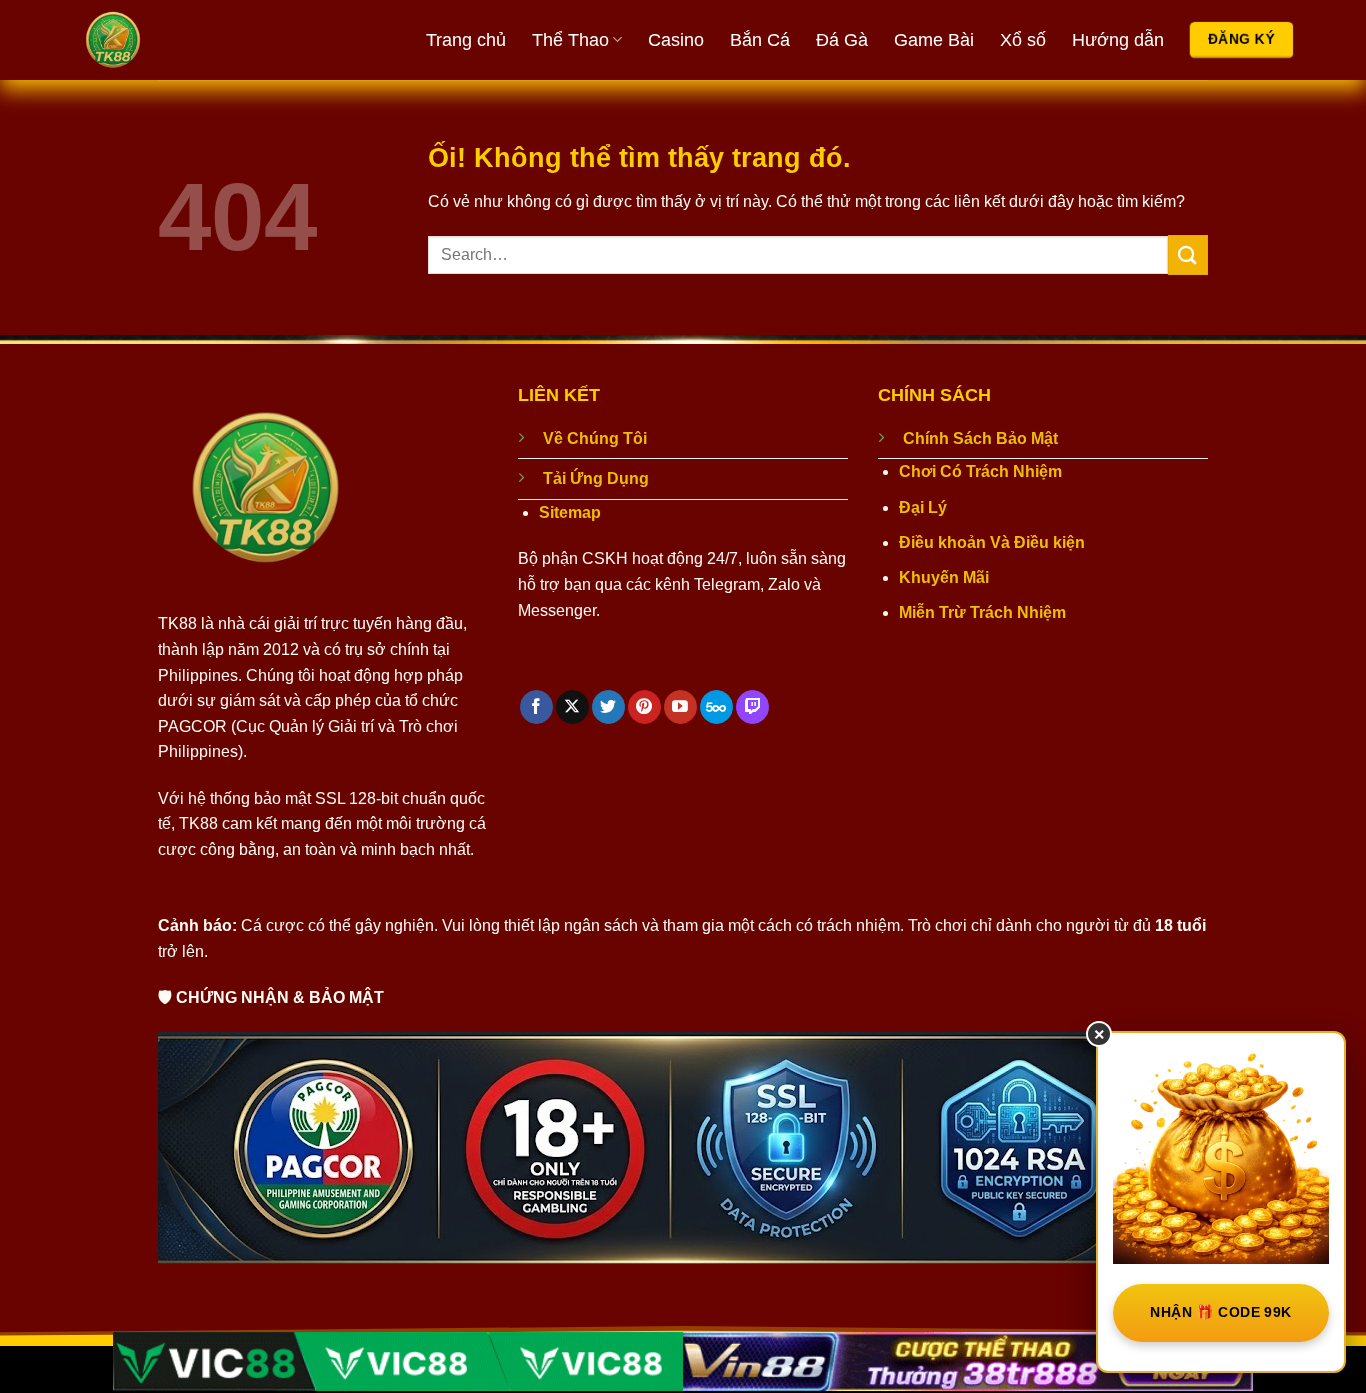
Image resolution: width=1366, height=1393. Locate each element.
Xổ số (1023, 40)
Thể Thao (570, 40)
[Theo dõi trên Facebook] (536, 707)
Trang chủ (466, 40)
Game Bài (934, 40)
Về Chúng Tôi (595, 438)
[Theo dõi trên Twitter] (608, 707)
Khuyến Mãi (944, 577)
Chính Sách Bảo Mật (980, 438)
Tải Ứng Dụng (596, 478)
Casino (676, 40)
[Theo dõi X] (572, 707)
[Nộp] (1188, 254)
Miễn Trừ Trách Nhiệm (982, 612)
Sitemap (570, 512)
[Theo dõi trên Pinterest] (644, 707)
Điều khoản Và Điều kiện (992, 542)
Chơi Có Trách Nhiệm (980, 471)
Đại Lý (923, 507)
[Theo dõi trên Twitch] (752, 707)
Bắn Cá (760, 40)
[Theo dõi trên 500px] (716, 707)
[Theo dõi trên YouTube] (680, 707)
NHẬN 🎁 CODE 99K (1220, 1312)
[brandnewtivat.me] (188, 40)
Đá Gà (842, 40)
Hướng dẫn (1118, 40)
